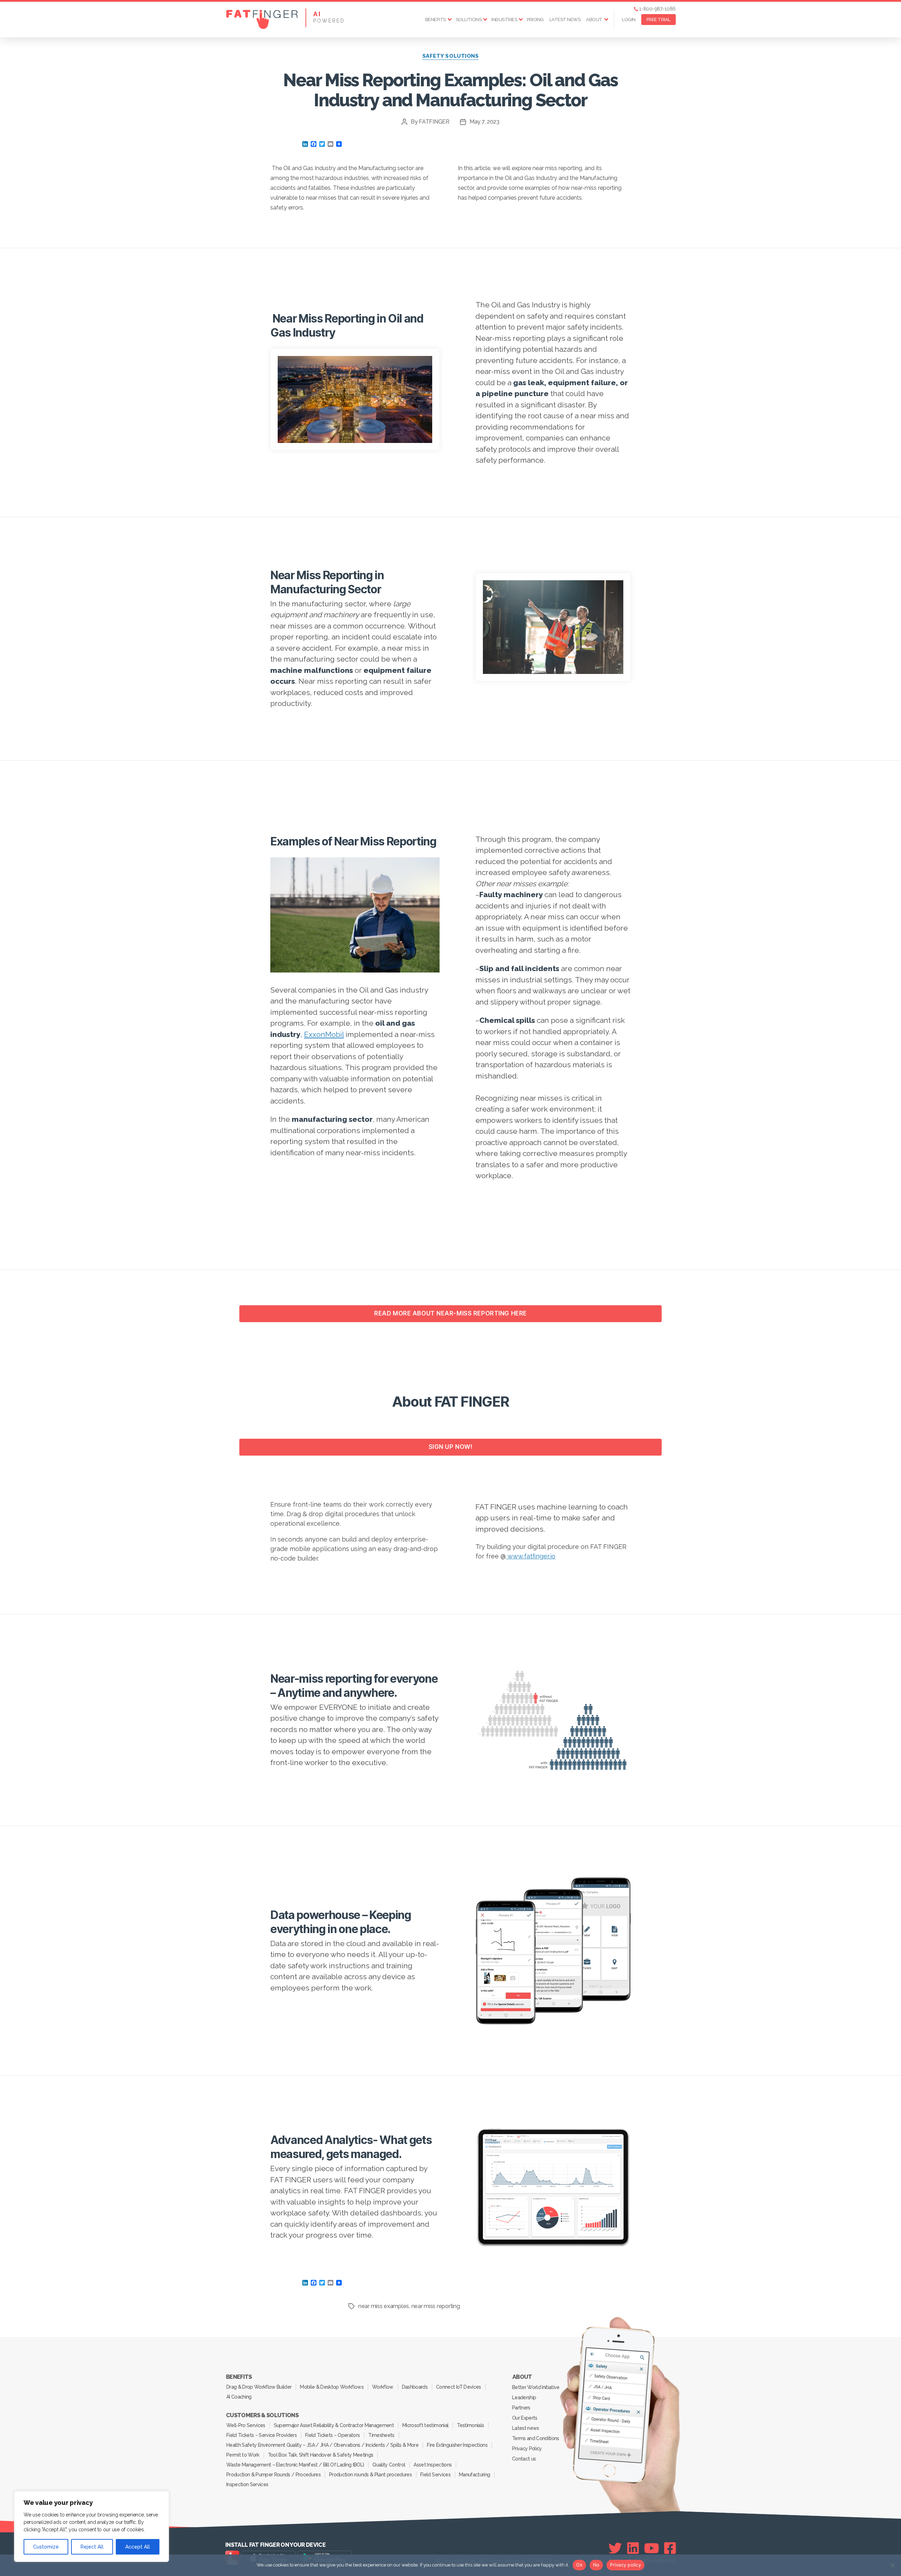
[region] (92, 2527)
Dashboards (415, 2387)
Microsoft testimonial (425, 2425)
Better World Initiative (536, 2387)
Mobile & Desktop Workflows (332, 2387)
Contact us (524, 2459)
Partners (521, 2408)
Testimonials (470, 2425)
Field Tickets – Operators (332, 2435)
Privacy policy (625, 2565)
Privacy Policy (527, 2449)
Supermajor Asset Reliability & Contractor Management (334, 2425)
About (594, 20)
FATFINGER (434, 122)
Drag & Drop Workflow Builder (259, 2387)
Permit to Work (243, 2455)
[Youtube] (652, 2548)
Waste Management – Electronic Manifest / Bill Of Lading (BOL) (295, 2465)
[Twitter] (615, 2548)
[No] (892, 2565)
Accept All (138, 2547)
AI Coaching (239, 2397)
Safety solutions (451, 56)
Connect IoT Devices (458, 2387)
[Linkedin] (633, 2548)
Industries (504, 20)
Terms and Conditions (536, 2438)
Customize (46, 2547)
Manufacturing (474, 2475)
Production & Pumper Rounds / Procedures (273, 2475)
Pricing (535, 20)
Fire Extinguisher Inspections (457, 2445)
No (596, 2565)
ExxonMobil (324, 1034)
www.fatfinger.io (531, 1556)
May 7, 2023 (484, 122)
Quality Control (389, 2465)
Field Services (435, 2475)
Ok (579, 2565)
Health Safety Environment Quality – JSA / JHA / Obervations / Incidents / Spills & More (322, 2445)
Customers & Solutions (262, 2415)
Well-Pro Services (246, 2425)
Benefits (436, 20)
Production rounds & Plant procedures (370, 2475)
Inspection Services (247, 2484)
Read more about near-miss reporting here (450, 1313)
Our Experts (525, 2418)
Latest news (565, 20)
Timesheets (381, 2435)
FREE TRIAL (659, 20)
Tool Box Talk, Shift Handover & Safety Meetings (321, 2455)
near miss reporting (436, 2306)
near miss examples (384, 2306)
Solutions (469, 20)
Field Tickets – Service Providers (262, 2435)
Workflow (383, 2387)
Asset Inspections (433, 2465)
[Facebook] (670, 2548)
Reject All (92, 2547)
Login (629, 20)
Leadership (524, 2397)
